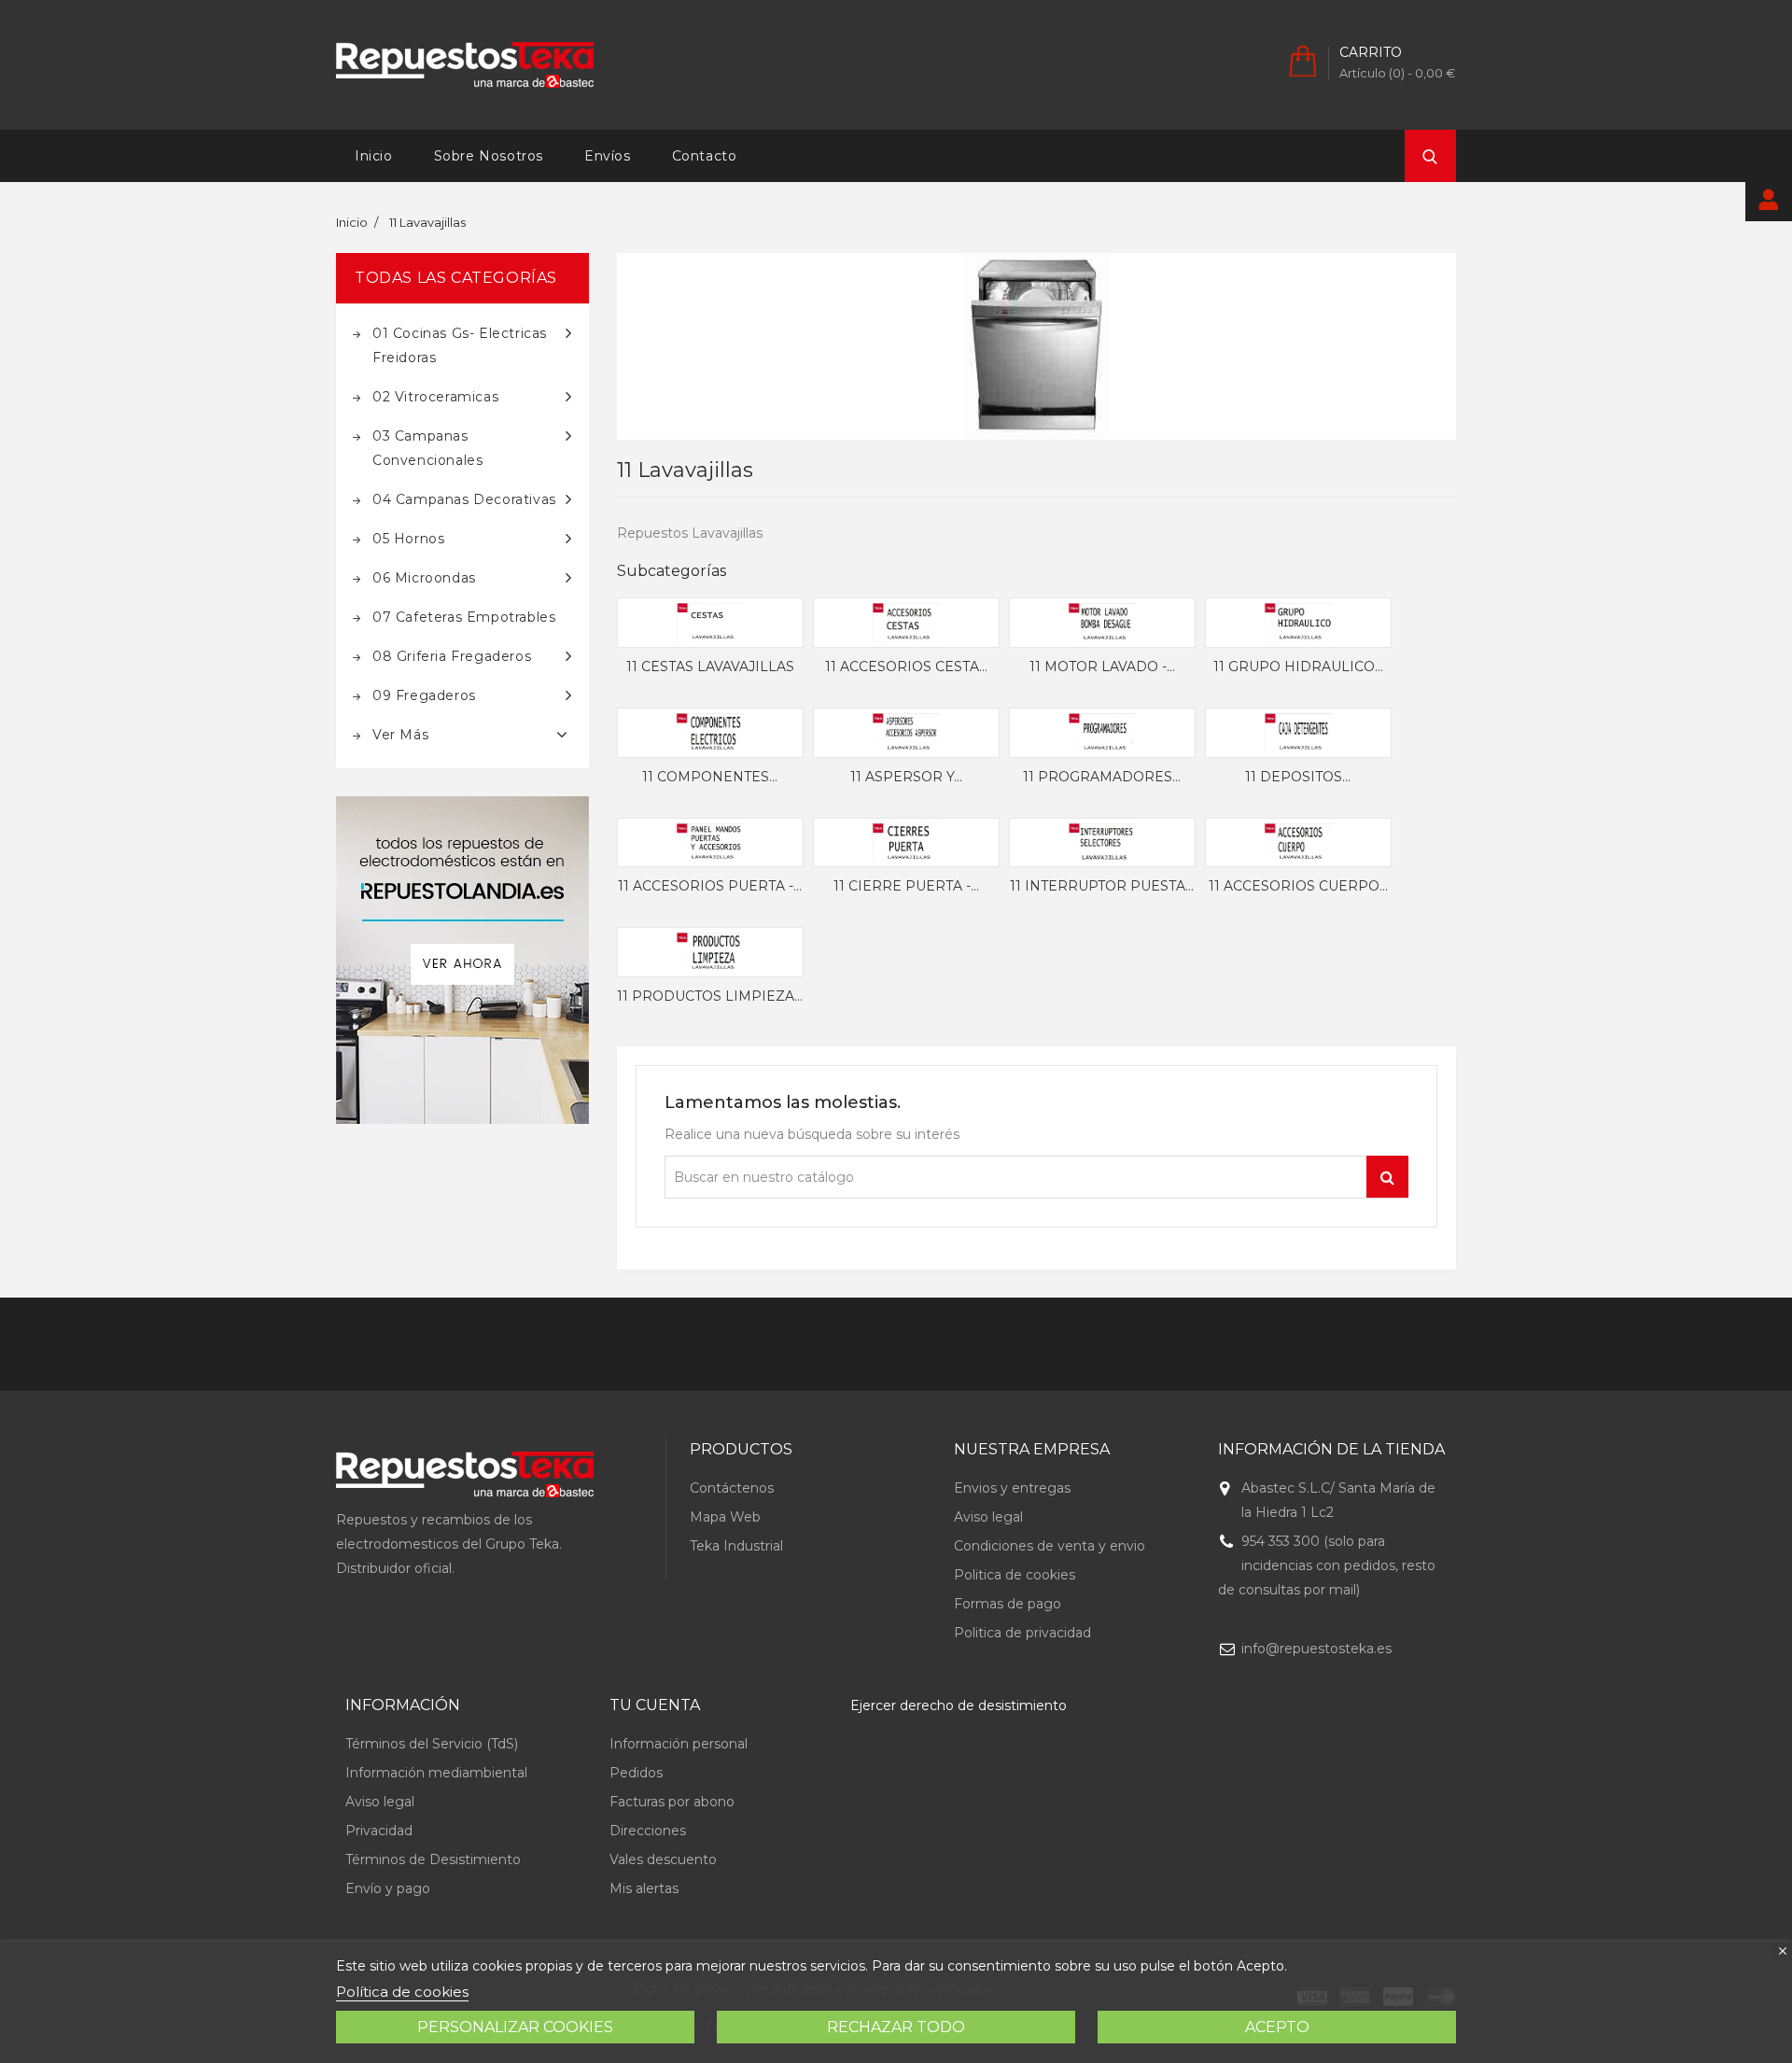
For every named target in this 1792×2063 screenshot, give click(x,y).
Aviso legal (988, 1517)
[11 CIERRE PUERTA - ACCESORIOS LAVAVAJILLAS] (906, 843)
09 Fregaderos (424, 695)
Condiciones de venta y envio (1050, 1546)
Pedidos (636, 1773)
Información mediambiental (436, 1773)
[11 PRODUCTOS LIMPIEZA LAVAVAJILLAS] (710, 952)
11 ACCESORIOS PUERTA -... (710, 887)
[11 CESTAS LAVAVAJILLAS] (710, 623)
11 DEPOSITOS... (1298, 778)
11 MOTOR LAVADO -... (1102, 667)
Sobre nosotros (489, 156)
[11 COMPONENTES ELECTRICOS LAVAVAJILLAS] (710, 733)
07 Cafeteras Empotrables (464, 617)
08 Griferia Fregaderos (452, 656)
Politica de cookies (1015, 1575)
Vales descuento (663, 1860)
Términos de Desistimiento (433, 1860)
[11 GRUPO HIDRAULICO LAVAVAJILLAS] (1298, 623)
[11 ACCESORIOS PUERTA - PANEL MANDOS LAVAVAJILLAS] (710, 843)
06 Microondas (424, 578)
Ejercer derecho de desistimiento (959, 1705)
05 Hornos (408, 539)
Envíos (608, 156)
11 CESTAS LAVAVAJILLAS (710, 667)
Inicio (374, 156)
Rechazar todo (896, 2027)
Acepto (1277, 2027)
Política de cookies (402, 1992)
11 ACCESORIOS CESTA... (906, 667)
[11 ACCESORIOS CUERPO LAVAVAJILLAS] (1298, 843)
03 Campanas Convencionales (427, 448)
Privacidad (379, 1831)
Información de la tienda (1331, 1449)
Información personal (679, 1744)
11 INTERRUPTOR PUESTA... (1102, 887)
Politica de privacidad (1022, 1633)
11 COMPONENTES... (710, 778)
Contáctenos (732, 1488)
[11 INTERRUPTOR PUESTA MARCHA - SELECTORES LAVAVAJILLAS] (1102, 843)
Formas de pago (1008, 1604)
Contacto (705, 156)
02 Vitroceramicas (435, 397)
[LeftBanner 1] (462, 960)
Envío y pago (388, 1888)
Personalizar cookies (515, 2027)
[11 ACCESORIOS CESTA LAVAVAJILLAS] (906, 623)
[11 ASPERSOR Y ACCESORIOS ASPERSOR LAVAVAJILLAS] (906, 733)
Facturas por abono (672, 1802)
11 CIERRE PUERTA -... (906, 887)
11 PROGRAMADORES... (1102, 778)
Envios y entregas (1012, 1488)
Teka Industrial (736, 1546)
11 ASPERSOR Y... (906, 778)
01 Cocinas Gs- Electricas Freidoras (460, 345)
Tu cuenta (655, 1705)
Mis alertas (644, 1888)
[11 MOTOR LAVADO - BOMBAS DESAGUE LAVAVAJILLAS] (1102, 623)
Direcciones (648, 1831)
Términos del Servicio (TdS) (432, 1744)
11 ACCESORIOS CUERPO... (1298, 887)
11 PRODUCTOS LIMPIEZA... (710, 997)
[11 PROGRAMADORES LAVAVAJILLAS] (1102, 733)
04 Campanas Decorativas (464, 499)
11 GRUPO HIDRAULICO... (1298, 667)
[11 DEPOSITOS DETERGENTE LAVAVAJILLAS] (1298, 733)
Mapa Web (725, 1517)
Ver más (400, 735)
